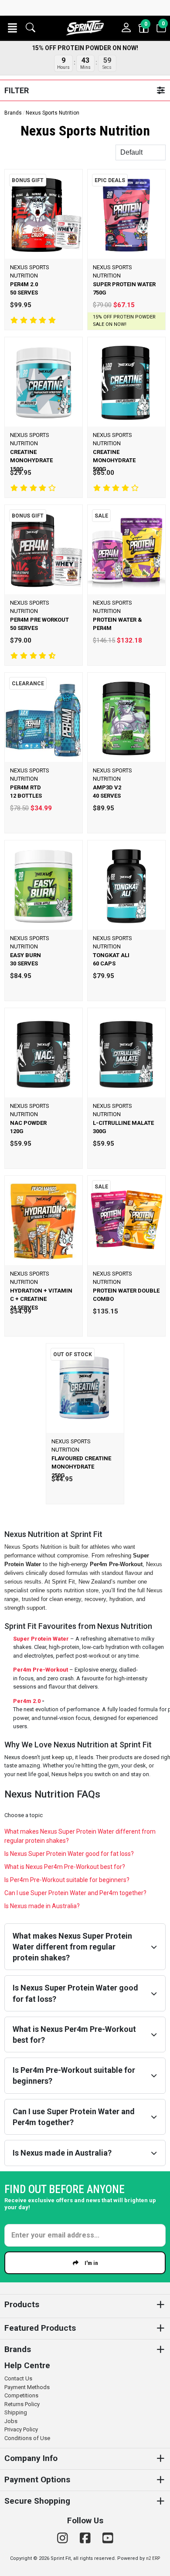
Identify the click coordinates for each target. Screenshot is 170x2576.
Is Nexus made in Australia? (42, 1906)
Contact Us (18, 2378)
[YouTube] (108, 2538)
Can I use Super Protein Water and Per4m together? (75, 1893)
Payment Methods (27, 2387)
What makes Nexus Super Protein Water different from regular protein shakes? (80, 1836)
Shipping (16, 2412)
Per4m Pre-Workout (41, 1670)
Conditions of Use (27, 2438)
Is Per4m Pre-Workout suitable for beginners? (67, 1880)
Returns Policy (22, 2404)
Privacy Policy (21, 2429)
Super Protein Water (41, 1639)
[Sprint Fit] (85, 28)
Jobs (11, 2421)
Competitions (21, 2395)
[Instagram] (64, 2538)
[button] (12, 28)
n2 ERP (153, 2558)
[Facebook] (87, 2538)
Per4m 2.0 (27, 1701)
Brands (13, 113)
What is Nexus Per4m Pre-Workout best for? (65, 1867)
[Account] (126, 28)
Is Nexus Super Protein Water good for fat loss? (69, 1854)
